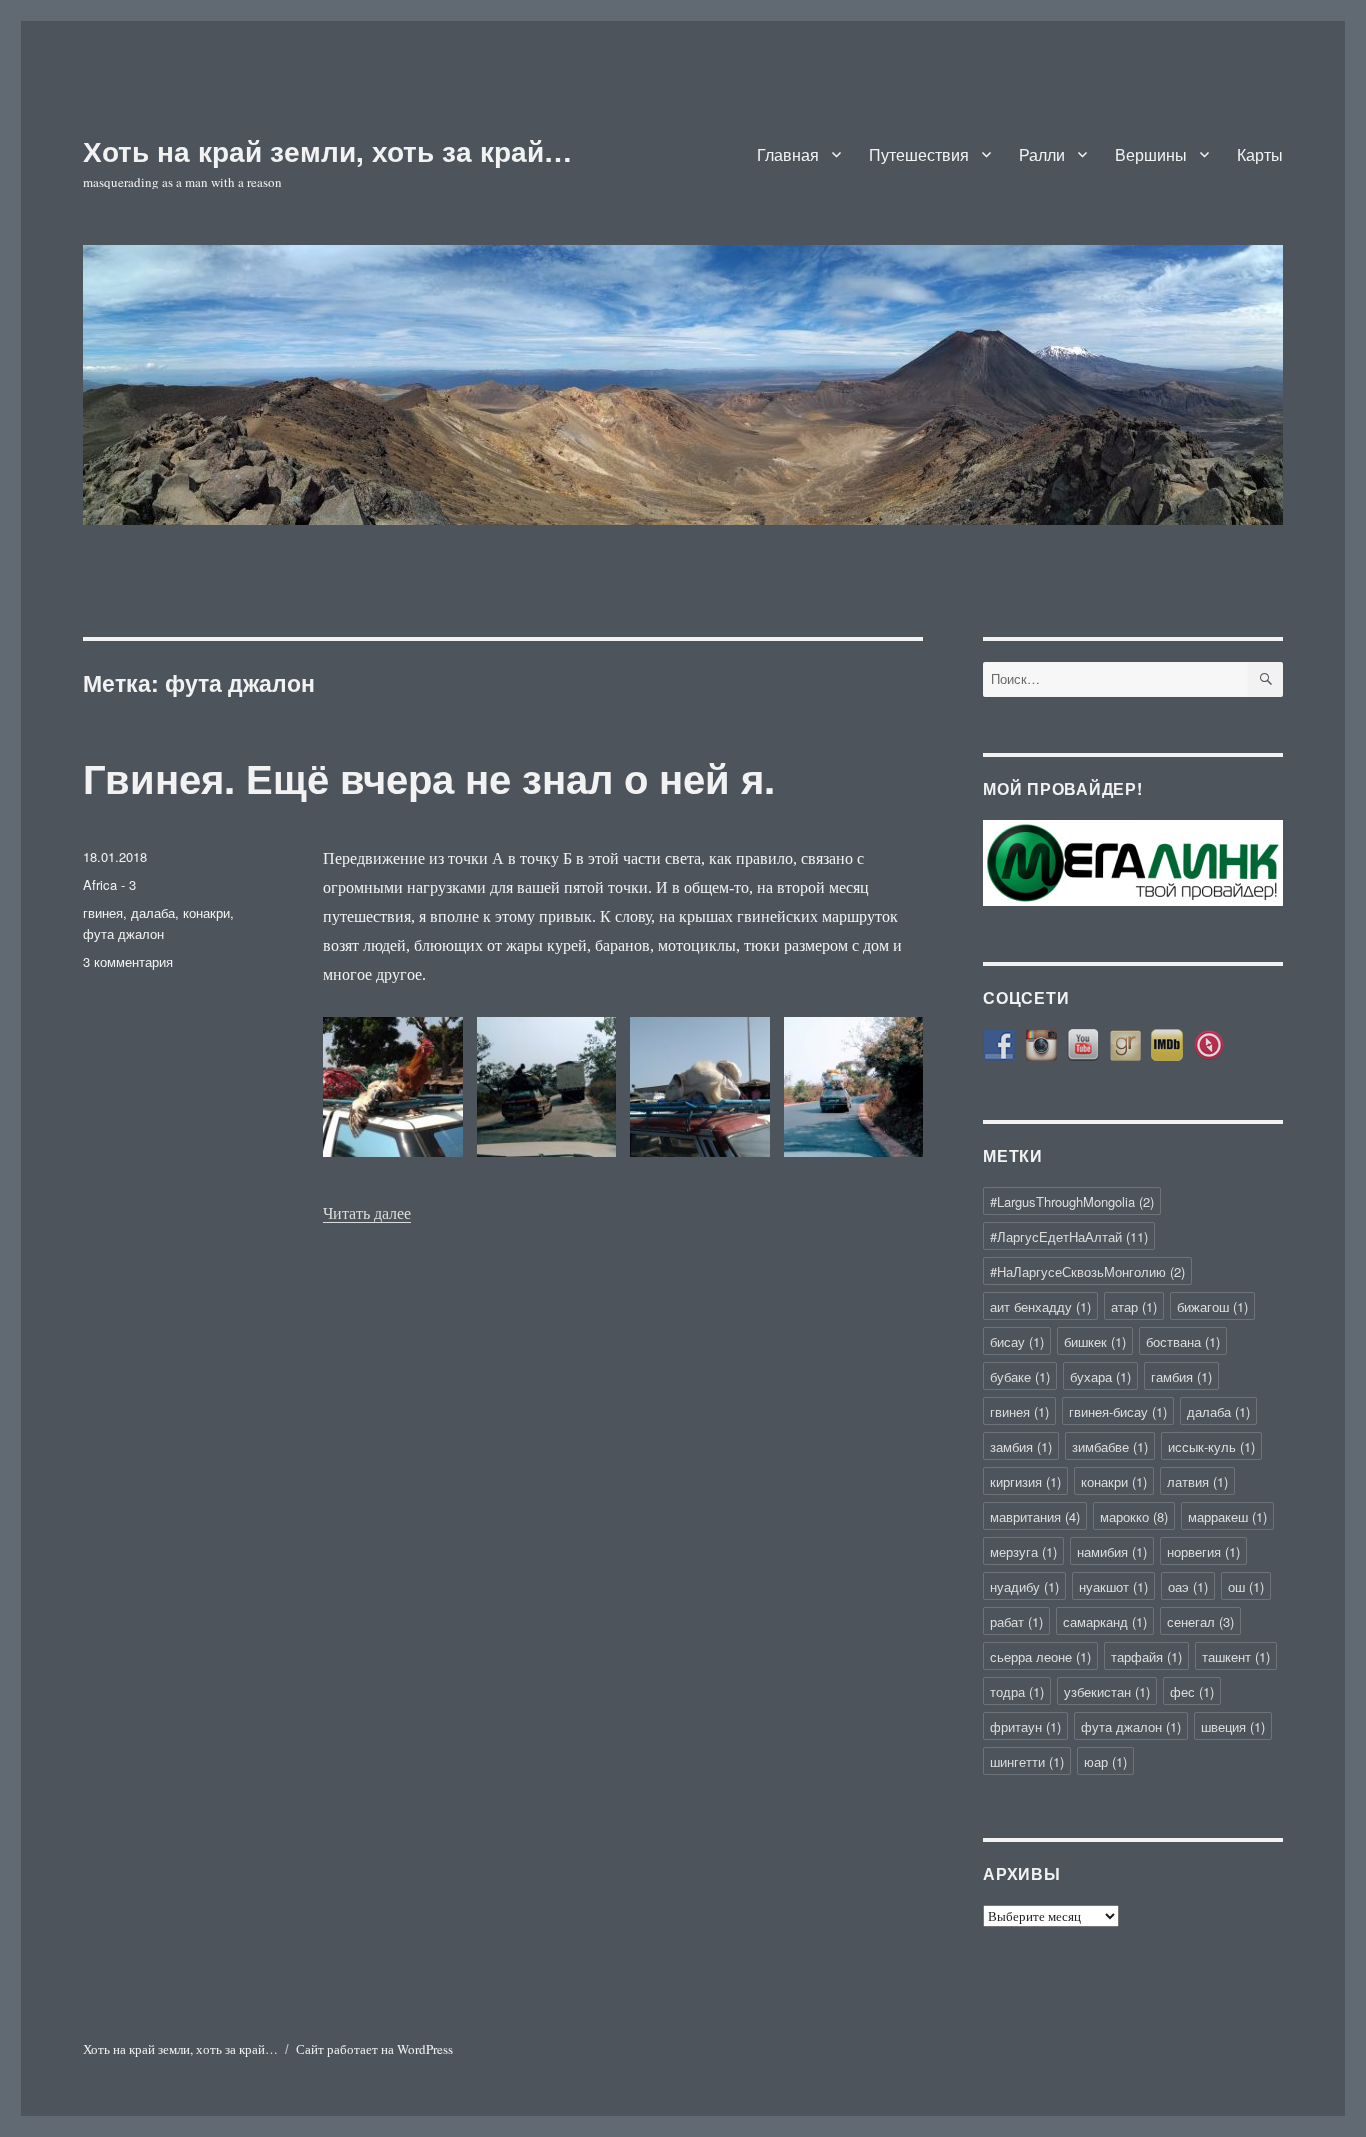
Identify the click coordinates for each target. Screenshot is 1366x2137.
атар (1134, 1306)
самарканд (1105, 1621)
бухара (1100, 1376)
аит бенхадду (1040, 1306)
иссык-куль (1211, 1446)
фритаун (1025, 1726)
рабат (1016, 1621)
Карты (1260, 154)
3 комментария (128, 961)
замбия (1021, 1446)
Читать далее (367, 1213)
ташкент (1236, 1656)
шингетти (1027, 1761)
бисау (1017, 1341)
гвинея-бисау (1118, 1411)
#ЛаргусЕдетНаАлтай (1069, 1236)
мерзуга (1023, 1551)
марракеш (1227, 1516)
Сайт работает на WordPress (374, 2049)
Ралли (1042, 154)
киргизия (1025, 1481)
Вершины (1151, 154)
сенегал (1200, 1621)
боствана (1183, 1341)
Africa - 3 (109, 884)
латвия (1197, 1481)
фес (1192, 1691)
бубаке (1020, 1376)
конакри (206, 912)
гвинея (103, 912)
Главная (788, 154)
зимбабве (1110, 1446)
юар (1105, 1761)
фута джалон (123, 933)
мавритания (1035, 1516)
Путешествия (919, 154)
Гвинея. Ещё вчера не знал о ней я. (429, 777)
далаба (153, 912)
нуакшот (1113, 1586)
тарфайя (1146, 1656)
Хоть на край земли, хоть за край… (327, 150)
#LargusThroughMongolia (1072, 1201)
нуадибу (1024, 1586)
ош (1246, 1586)
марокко (1134, 1516)
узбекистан (1107, 1691)
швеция (1233, 1726)
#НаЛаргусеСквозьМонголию (1087, 1271)
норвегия (1203, 1551)
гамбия (1181, 1376)
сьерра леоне (1040, 1656)
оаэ (1188, 1586)
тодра (1017, 1691)
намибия (1112, 1551)
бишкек (1095, 1341)
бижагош (1212, 1306)
